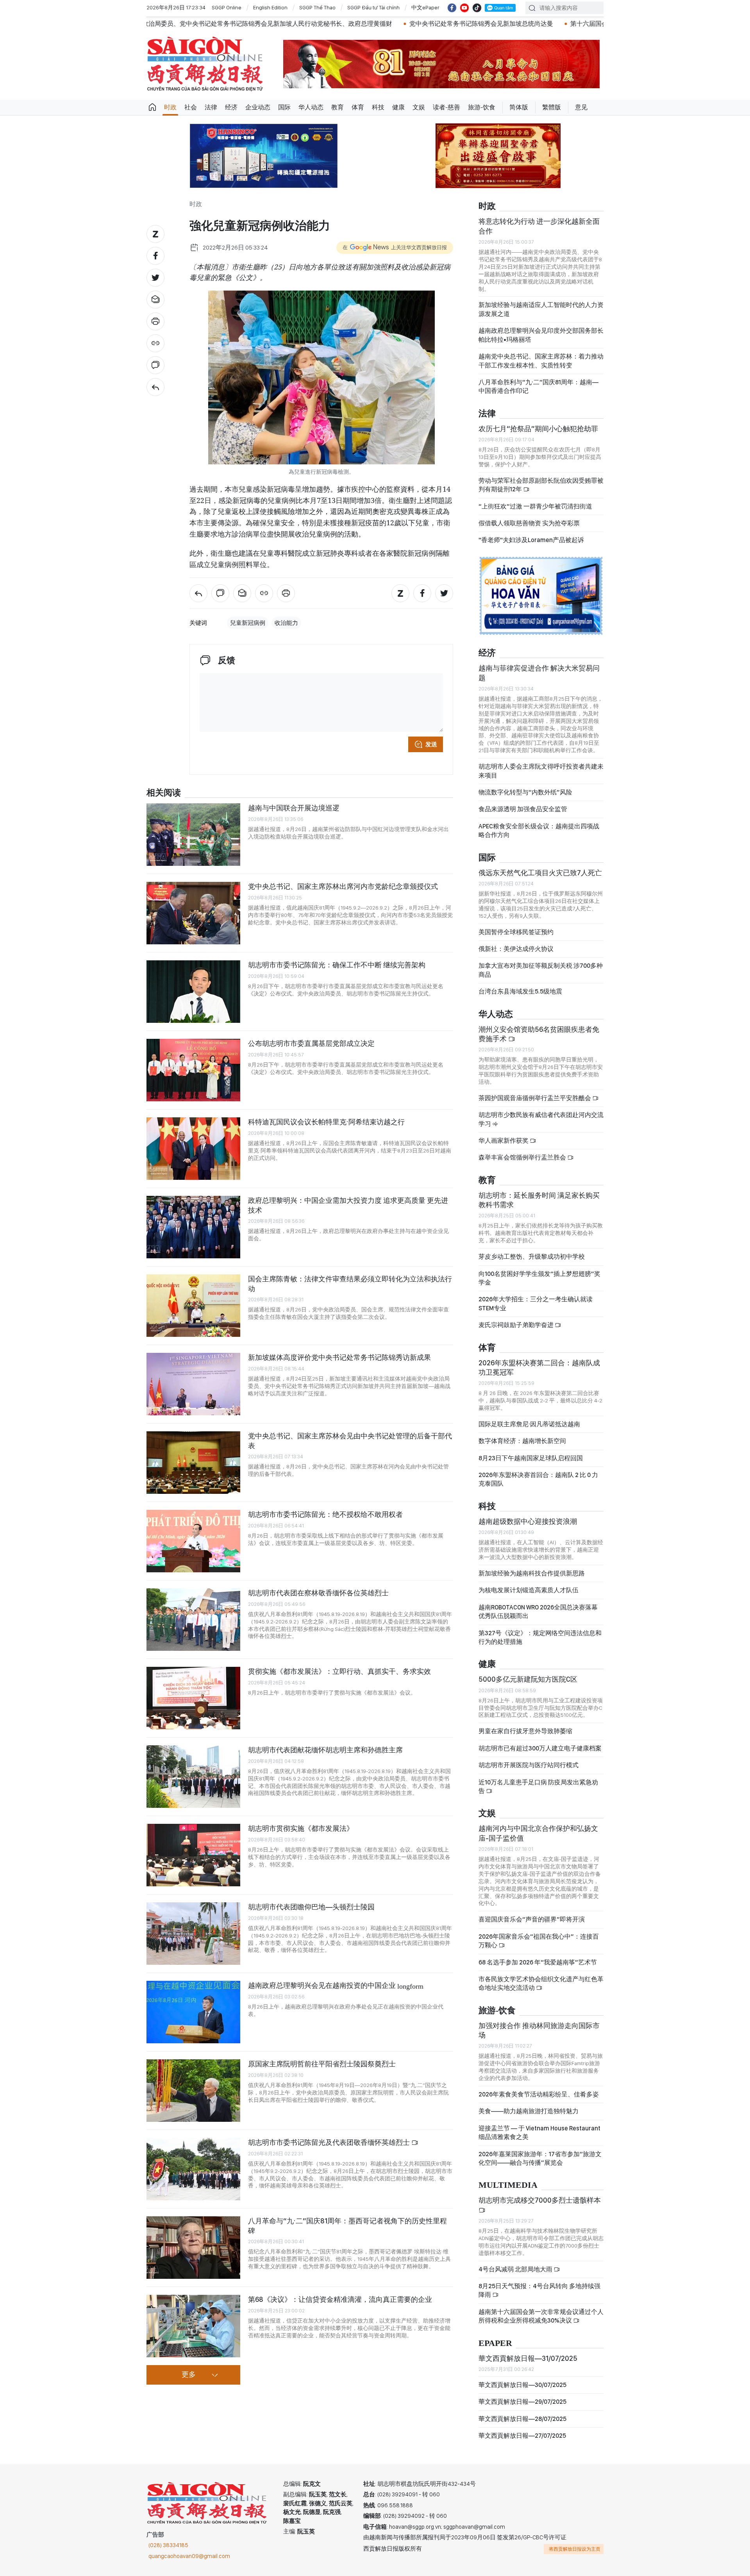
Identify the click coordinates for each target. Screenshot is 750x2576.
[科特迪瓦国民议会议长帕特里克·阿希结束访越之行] (193, 1149)
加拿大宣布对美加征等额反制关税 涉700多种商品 (541, 970)
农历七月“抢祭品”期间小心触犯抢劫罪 (538, 429)
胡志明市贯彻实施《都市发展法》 (301, 1828)
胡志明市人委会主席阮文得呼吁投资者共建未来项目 (541, 771)
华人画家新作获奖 (504, 1141)
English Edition (270, 7)
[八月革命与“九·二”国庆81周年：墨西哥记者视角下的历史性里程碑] (193, 2248)
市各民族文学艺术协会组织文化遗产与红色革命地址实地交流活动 (541, 1983)
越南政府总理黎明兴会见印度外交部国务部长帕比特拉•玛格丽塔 (541, 335)
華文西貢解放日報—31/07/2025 (528, 2358)
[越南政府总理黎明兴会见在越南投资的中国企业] (193, 2012)
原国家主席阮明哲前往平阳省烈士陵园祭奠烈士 (322, 2064)
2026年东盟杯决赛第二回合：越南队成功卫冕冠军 (539, 1367)
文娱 (419, 107)
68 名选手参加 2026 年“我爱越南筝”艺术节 (538, 1962)
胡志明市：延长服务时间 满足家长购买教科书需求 (539, 1200)
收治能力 (286, 623)
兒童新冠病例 (248, 623)
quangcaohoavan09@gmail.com (189, 2556)
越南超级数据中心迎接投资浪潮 (528, 1521)
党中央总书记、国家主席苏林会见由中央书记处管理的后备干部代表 (350, 1441)
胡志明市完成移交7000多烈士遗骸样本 (540, 2200)
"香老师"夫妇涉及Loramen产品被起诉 (531, 540)
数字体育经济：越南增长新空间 (522, 1441)
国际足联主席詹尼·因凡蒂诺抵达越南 (529, 1424)
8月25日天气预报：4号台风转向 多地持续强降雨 (539, 2290)
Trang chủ (152, 107)
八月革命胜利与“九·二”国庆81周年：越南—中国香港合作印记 (538, 386)
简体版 (519, 107)
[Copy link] (155, 343)
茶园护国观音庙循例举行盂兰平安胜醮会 (535, 1098)
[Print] (155, 321)
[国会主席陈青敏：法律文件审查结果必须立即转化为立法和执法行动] (193, 1306)
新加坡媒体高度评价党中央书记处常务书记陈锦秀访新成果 (339, 1357)
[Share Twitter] (155, 278)
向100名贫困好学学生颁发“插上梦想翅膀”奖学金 (539, 1278)
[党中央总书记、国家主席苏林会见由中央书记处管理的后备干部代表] (193, 1463)
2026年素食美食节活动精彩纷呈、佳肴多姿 (539, 2094)
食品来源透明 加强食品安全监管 (523, 809)
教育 (337, 107)
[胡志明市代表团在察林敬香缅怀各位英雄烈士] (193, 1620)
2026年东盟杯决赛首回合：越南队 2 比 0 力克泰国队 (538, 1479)
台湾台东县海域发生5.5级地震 (520, 991)
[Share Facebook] (155, 256)
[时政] (155, 387)
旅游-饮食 (482, 107)
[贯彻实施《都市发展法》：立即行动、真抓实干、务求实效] (193, 1698)
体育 (358, 107)
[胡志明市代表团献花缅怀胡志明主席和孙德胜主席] (193, 1777)
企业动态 (258, 107)
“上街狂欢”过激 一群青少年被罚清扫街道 (535, 506)
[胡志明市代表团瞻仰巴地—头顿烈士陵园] (193, 1934)
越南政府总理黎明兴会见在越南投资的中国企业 (336, 1985)
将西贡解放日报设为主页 (575, 2549)
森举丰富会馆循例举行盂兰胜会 (523, 1157)
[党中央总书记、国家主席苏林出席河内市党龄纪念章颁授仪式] (193, 913)
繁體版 (552, 107)
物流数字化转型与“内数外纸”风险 (525, 792)
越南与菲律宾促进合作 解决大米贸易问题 (539, 673)
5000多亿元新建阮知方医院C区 (528, 1679)
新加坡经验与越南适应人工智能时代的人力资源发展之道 (541, 309)
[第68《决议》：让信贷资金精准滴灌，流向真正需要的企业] (193, 2326)
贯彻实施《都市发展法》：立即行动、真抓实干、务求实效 (339, 1671)
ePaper (495, 2343)
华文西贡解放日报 (205, 64)
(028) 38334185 (168, 2545)
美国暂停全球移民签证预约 (516, 932)
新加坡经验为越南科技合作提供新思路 (532, 1573)
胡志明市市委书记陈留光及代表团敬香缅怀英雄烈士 (330, 2142)
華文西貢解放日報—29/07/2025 (522, 2402)
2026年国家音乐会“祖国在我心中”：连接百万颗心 (539, 1941)
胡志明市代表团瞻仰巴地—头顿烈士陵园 (311, 1907)
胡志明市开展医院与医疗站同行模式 (529, 1765)
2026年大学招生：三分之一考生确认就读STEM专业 (536, 1303)
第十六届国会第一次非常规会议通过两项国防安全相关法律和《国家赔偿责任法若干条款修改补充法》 (532, 24)
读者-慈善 (446, 107)
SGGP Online (227, 7)
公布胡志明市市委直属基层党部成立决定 (311, 1043)
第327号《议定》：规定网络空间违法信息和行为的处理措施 (540, 1637)
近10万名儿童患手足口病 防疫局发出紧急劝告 (538, 1787)
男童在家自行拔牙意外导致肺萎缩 (525, 1731)
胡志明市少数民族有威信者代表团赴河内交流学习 (541, 1119)
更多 (189, 2375)
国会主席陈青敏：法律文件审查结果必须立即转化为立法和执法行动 (350, 1284)
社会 (191, 107)
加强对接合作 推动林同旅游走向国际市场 (539, 2030)
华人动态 (311, 107)
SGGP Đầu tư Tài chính (373, 7)
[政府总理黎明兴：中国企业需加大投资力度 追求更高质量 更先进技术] (193, 1227)
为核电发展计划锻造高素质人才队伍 (529, 1590)
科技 (378, 107)
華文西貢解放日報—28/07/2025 (522, 2419)
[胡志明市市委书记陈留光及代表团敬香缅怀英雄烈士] (193, 2169)
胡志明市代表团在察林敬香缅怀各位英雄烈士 (318, 1593)
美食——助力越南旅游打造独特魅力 (529, 2111)
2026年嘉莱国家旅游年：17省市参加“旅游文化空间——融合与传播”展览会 (540, 2158)
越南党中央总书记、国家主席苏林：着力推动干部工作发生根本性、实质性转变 (541, 361)
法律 (211, 107)
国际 (284, 107)
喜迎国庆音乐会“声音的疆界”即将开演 (532, 1919)
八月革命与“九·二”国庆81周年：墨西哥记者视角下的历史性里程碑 (347, 2225)
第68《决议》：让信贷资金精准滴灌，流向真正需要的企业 (340, 2299)
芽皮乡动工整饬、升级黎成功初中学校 (532, 1257)
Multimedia (508, 2185)
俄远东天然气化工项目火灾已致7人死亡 (540, 873)
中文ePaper (425, 7)
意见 (581, 107)
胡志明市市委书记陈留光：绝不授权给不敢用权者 (325, 1514)
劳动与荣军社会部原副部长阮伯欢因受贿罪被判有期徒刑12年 (541, 485)
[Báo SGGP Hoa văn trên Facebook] (452, 8)
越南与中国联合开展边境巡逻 (294, 808)
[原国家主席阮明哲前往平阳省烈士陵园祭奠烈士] (193, 2091)
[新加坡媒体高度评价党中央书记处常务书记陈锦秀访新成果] (193, 1384)
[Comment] (155, 365)
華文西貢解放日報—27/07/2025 (522, 2436)
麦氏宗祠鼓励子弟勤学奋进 (517, 1325)
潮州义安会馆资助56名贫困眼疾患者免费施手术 (539, 1034)
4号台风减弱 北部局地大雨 (516, 2269)
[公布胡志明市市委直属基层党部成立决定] (193, 1070)
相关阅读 (164, 793)
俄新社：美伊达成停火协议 (516, 949)
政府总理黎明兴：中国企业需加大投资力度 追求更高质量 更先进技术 (348, 1205)
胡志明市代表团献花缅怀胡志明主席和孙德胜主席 (325, 1750)
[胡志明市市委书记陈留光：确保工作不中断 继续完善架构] (193, 992)
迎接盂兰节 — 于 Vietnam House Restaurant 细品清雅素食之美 (539, 2133)
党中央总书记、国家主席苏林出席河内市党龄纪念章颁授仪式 (343, 886)
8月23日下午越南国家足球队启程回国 (531, 1458)
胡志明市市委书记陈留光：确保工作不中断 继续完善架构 (337, 965)
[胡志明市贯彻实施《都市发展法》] (193, 1855)
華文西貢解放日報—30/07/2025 (522, 2385)
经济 (231, 107)
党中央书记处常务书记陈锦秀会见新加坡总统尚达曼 (302, 24)
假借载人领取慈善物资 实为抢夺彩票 (529, 523)
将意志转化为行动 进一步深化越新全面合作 (539, 226)
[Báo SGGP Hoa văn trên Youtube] (464, 8)
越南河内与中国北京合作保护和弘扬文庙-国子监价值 (538, 1833)
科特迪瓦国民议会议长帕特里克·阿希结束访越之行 (326, 1122)
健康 (398, 107)
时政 (170, 107)
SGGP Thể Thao (317, 7)
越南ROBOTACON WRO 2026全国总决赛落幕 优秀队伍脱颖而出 (538, 1612)
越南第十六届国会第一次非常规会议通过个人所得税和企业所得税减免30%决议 (541, 2316)
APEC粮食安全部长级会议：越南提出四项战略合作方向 (539, 830)
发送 (431, 744)
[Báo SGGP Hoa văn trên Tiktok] (477, 8)
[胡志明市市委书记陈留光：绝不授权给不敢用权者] (193, 1541)
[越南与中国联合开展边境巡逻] (193, 835)
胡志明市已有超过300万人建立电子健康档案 (540, 1748)
